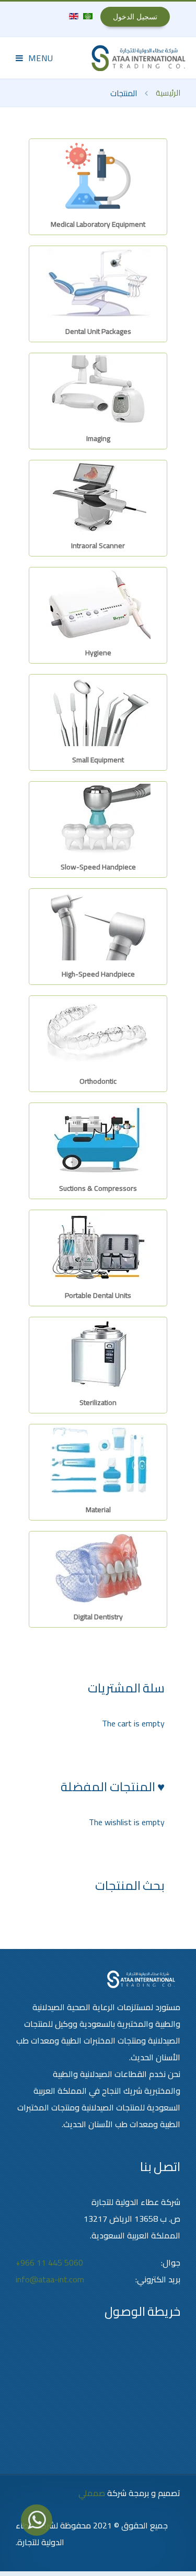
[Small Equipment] (98, 711)
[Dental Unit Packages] (98, 282)
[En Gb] (74, 15)
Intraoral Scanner (98, 546)
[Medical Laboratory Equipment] (98, 175)
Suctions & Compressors (98, 1188)
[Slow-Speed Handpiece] (98, 818)
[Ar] (87, 15)
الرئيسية (168, 93)
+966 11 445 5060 (49, 2262)
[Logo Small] (139, 58)
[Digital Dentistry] (98, 1568)
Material (98, 1510)
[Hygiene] (98, 604)
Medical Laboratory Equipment (98, 224)
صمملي (92, 2493)
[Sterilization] (98, 1353)
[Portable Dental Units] (98, 1246)
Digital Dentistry (98, 1617)
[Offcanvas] (34, 58)
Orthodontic (98, 1081)
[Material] (98, 1460)
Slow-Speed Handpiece (98, 867)
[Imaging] (98, 389)
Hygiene (98, 653)
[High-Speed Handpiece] (98, 925)
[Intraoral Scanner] (98, 496)
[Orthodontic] (98, 1032)
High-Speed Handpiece (98, 974)
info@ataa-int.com (50, 2279)
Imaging (98, 438)
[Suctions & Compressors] (98, 1139)
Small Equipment (98, 760)
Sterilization (98, 1402)
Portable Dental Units (98, 1295)
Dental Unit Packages (98, 331)
